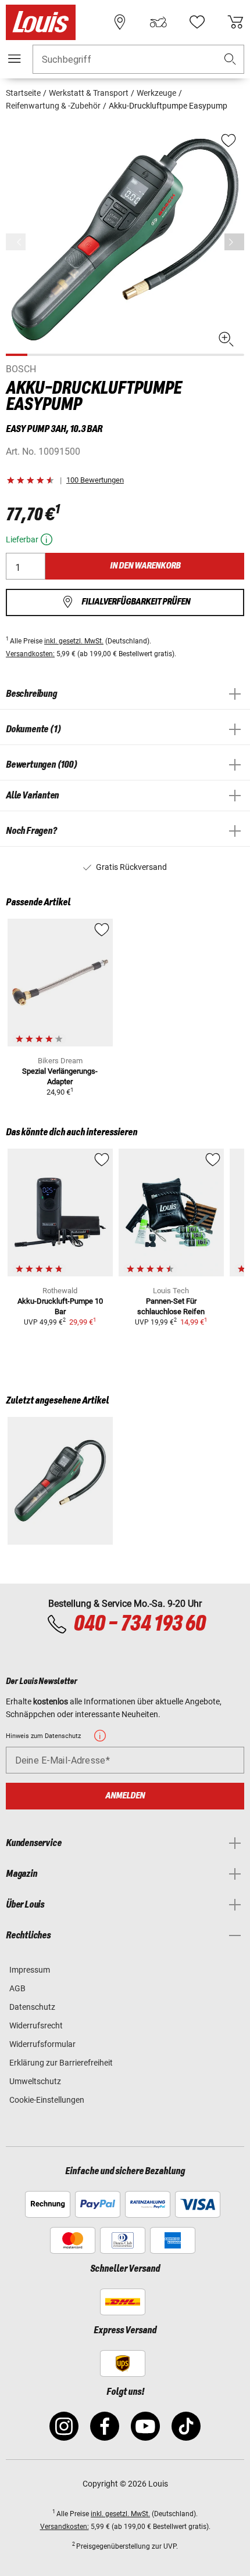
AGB (17, 1988)
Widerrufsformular (42, 2044)
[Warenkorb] (235, 22)
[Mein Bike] (158, 22)
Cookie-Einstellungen (47, 2100)
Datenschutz (32, 2007)
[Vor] (234, 242)
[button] (230, 60)
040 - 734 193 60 (139, 1624)
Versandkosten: (30, 654)
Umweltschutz (35, 2081)
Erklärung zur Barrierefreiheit (61, 2063)
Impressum (30, 1970)
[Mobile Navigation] (15, 59)
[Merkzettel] (197, 22)
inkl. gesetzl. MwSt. (74, 641)
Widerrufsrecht (36, 2025)
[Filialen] (120, 22)
